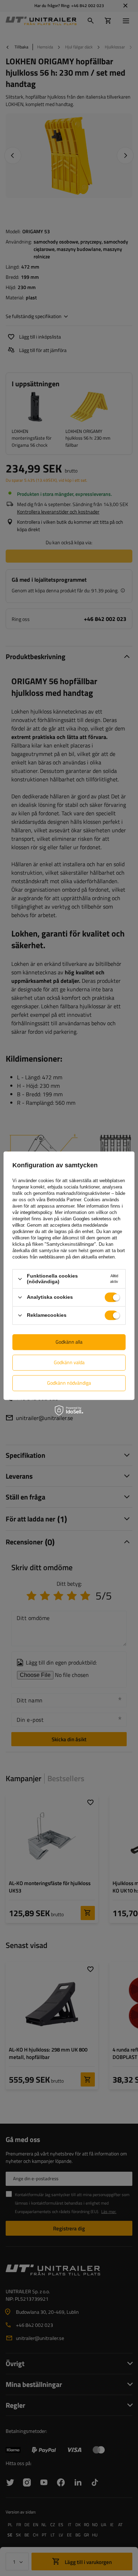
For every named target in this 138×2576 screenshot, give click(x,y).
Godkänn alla (69, 1342)
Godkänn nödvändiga (69, 1383)
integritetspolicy (36, 1213)
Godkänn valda (69, 1362)
